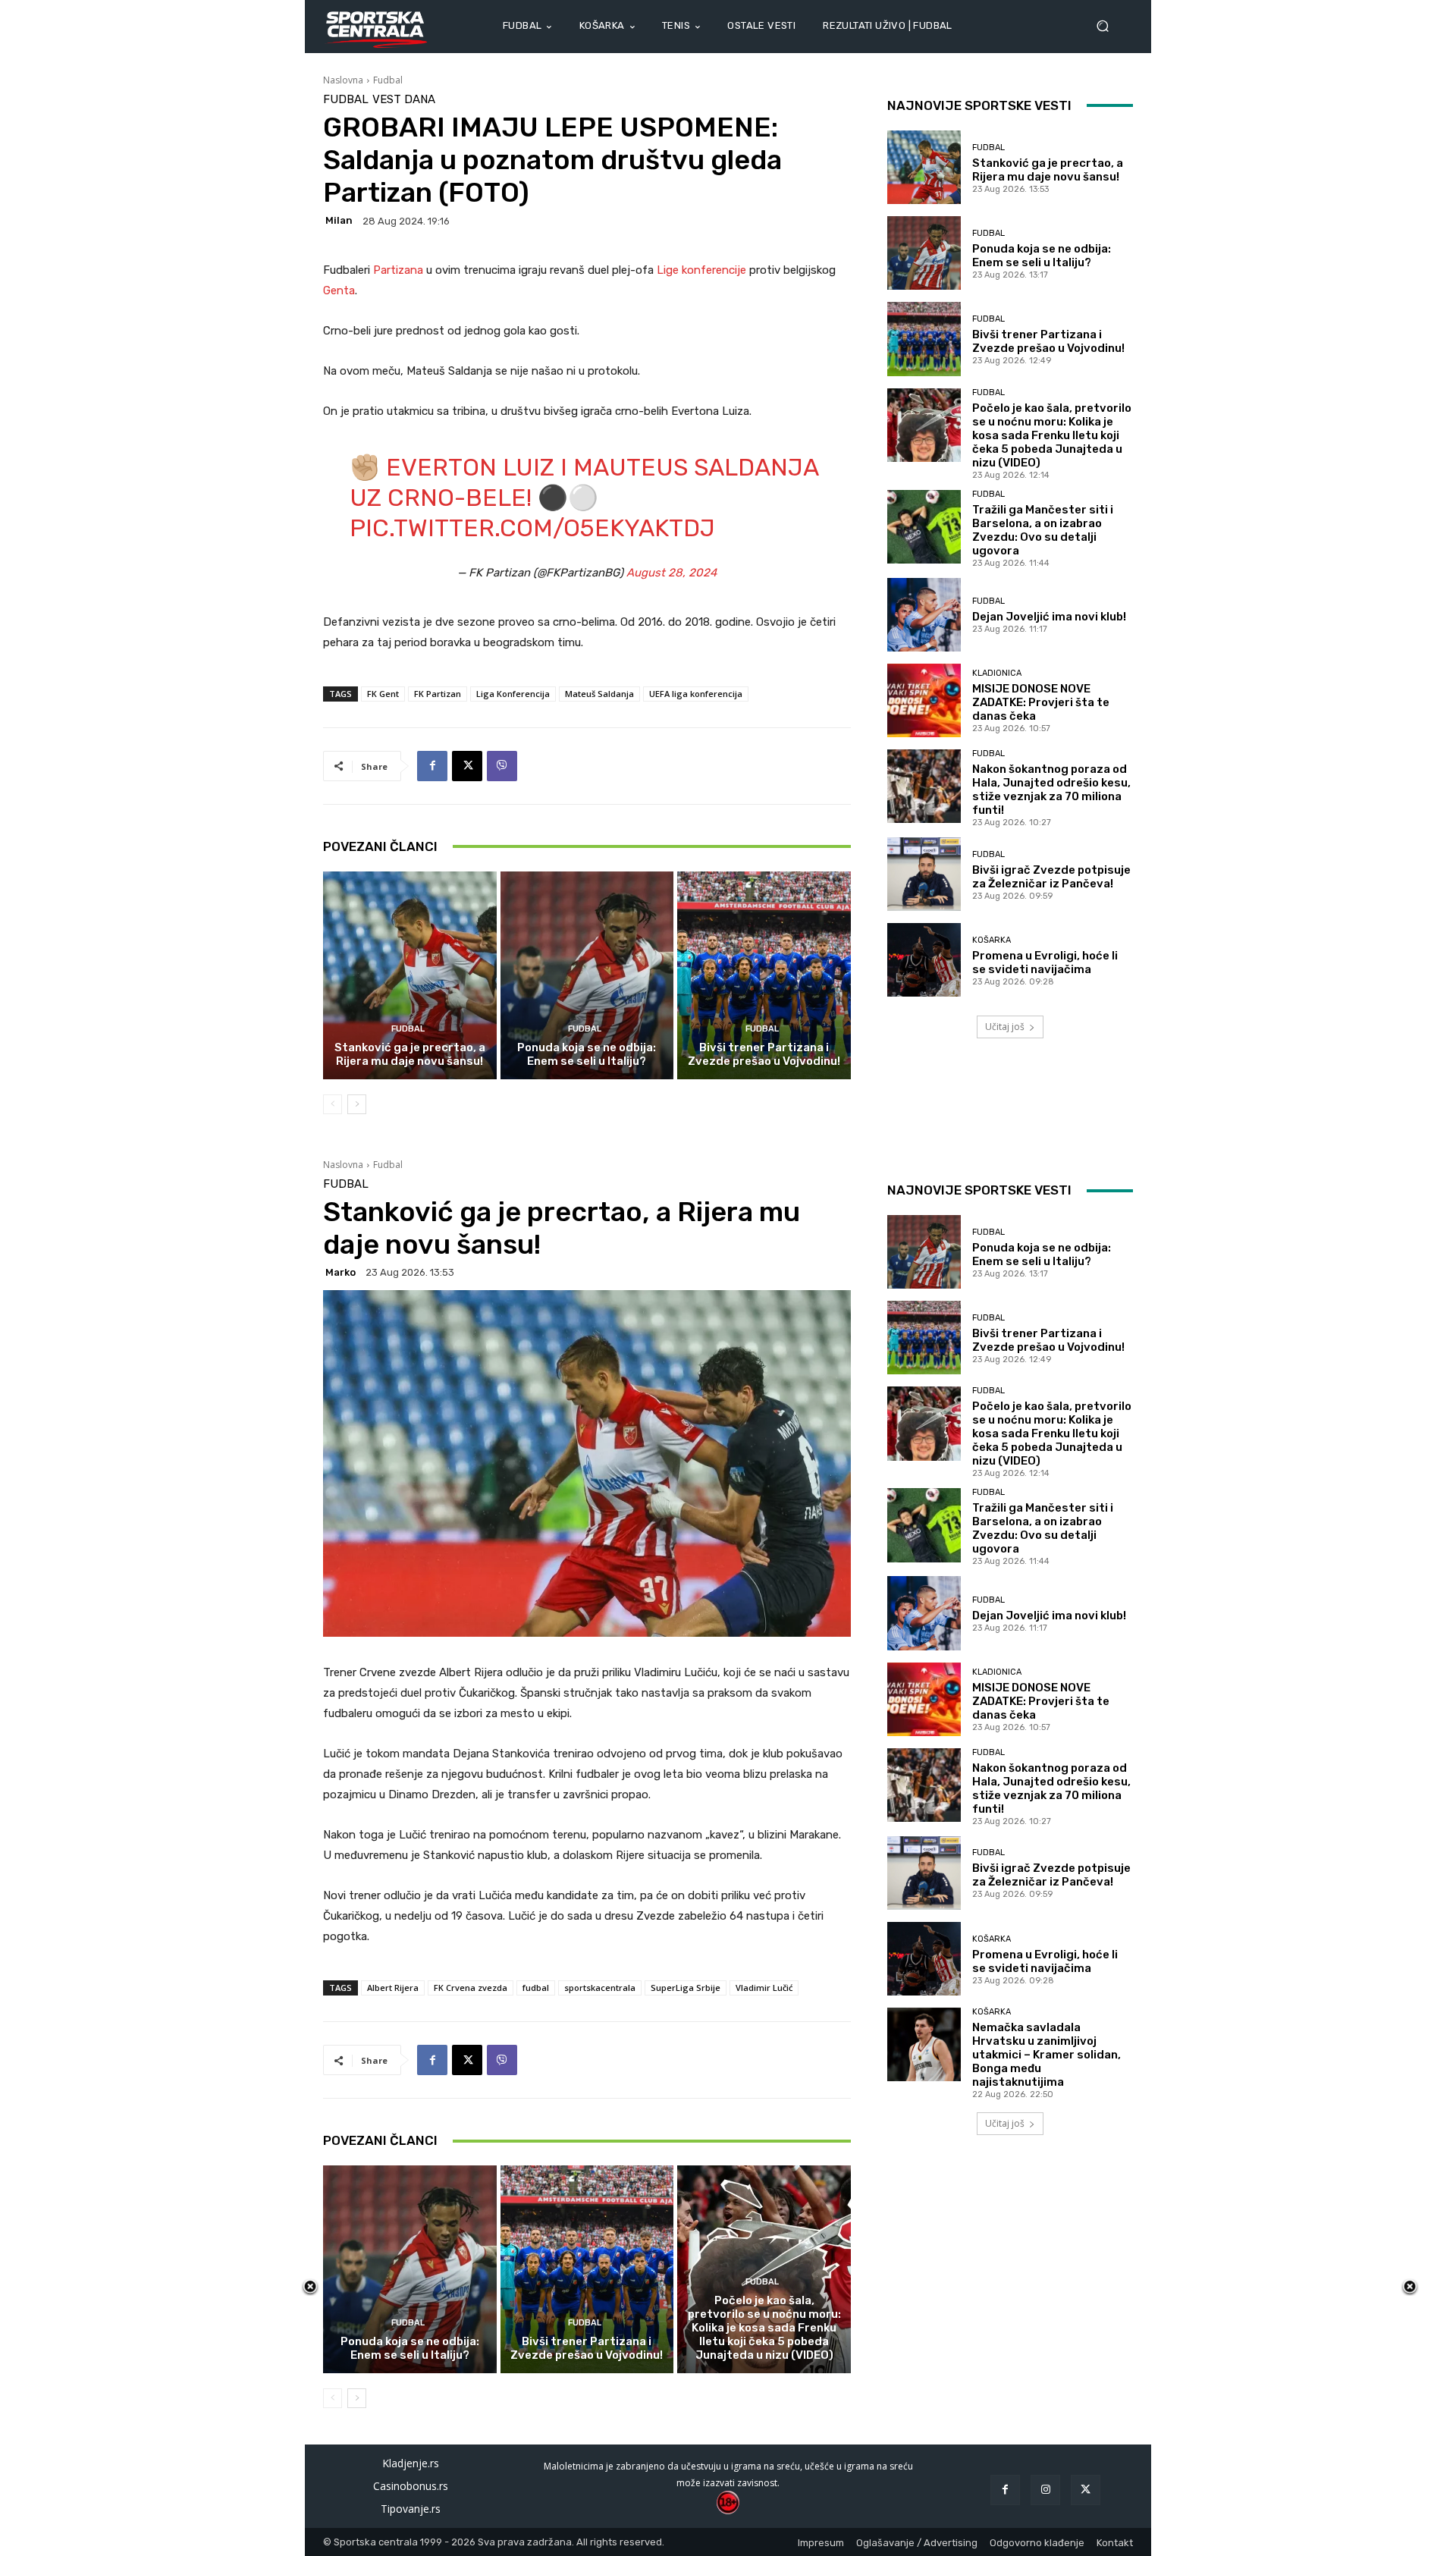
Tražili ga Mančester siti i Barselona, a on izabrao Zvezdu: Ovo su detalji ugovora (1043, 530)
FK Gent (383, 694)
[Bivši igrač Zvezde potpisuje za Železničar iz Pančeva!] (924, 874)
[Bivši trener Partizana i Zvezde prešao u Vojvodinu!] (764, 975)
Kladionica (997, 673)
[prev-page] (333, 1104)
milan (339, 220)
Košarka (992, 940)
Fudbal (388, 80)
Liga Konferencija (513, 694)
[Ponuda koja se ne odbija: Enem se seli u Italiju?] (587, 975)
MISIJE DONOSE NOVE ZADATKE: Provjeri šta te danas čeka (1041, 702)
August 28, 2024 (672, 573)
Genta (339, 290)
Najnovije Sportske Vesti (979, 105)
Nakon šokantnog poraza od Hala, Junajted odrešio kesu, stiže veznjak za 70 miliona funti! (1051, 790)
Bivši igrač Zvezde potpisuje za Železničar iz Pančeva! (1051, 877)
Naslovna (343, 80)
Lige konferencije (701, 270)
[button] (1109, 26)
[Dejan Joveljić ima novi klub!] (924, 615)
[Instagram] (1045, 2490)
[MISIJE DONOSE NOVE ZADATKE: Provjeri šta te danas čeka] (924, 700)
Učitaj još (1005, 1027)
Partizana (400, 270)
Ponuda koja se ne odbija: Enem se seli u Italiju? (587, 1054)
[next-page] (357, 1104)
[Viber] (502, 766)
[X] (467, 766)
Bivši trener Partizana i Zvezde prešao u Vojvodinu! (764, 1054)
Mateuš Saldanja (599, 694)
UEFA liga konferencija (696, 694)
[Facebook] (432, 766)
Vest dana (404, 100)
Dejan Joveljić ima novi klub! (1049, 617)
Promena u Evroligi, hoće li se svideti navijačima (1045, 962)
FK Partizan (438, 694)
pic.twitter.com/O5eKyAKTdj (532, 528)
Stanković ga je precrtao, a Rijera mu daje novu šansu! (410, 1054)
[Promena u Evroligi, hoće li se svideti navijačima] (924, 960)
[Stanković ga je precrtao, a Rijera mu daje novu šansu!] (410, 975)
